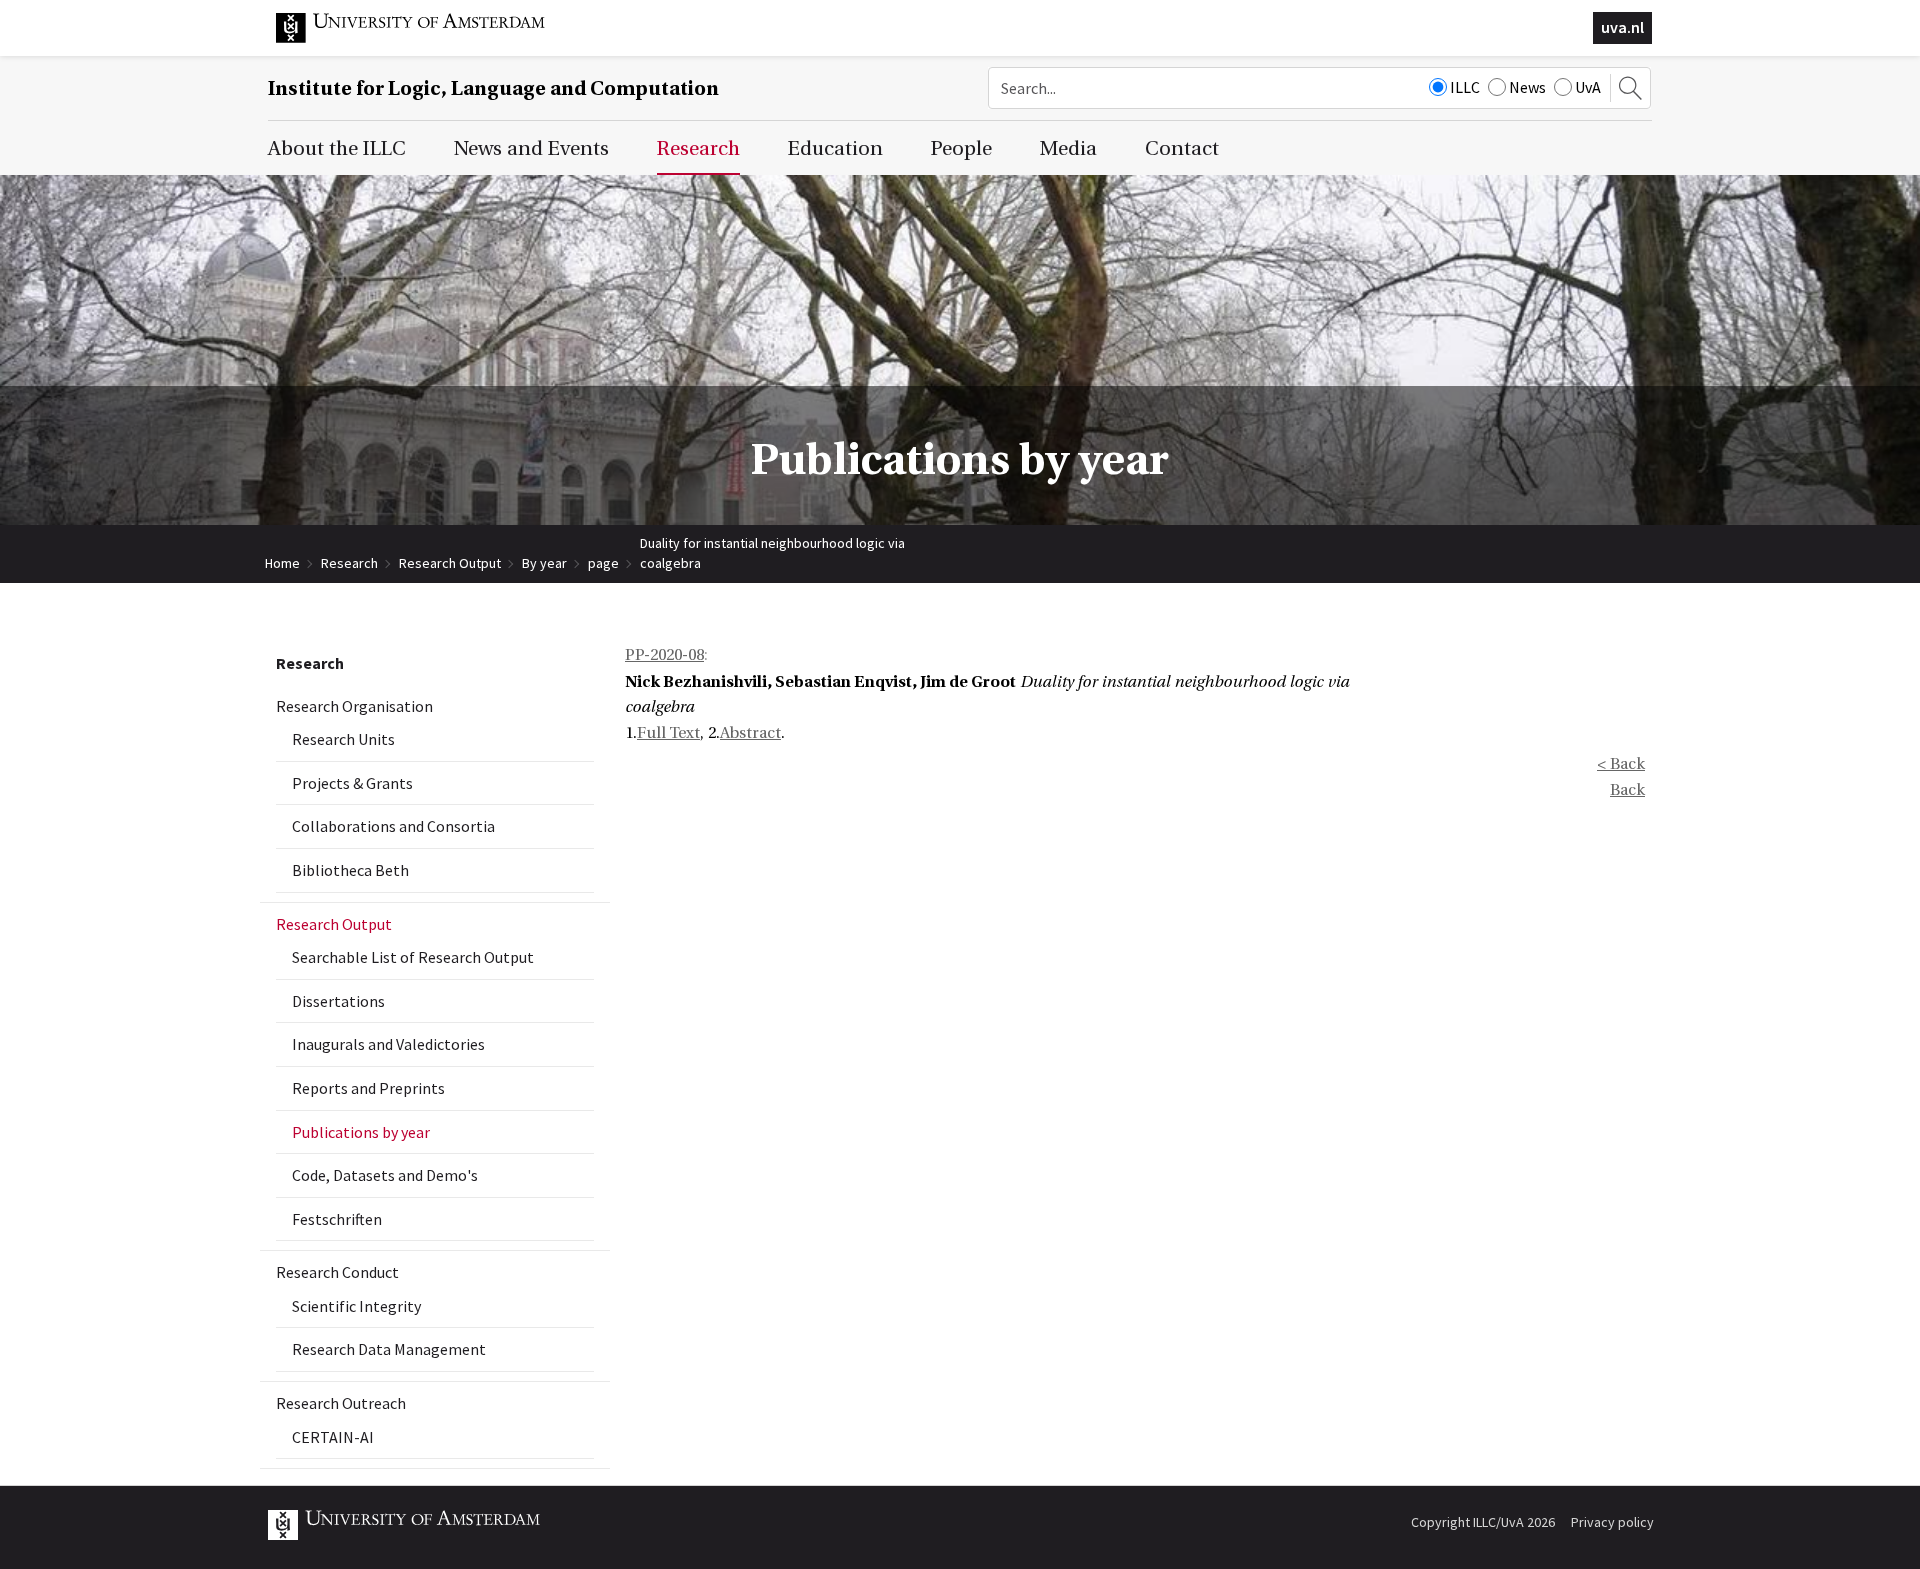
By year (544, 563)
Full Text (668, 733)
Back (1627, 790)
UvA (1588, 87)
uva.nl (1622, 27)
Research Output (450, 563)
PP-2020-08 (664, 655)
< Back (1621, 764)
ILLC (1465, 87)
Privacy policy (1612, 1522)
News (1527, 87)
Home (282, 563)
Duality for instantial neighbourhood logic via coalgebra (772, 543)
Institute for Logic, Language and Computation (493, 88)
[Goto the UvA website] (426, 38)
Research (349, 563)
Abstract (750, 733)
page (603, 563)
